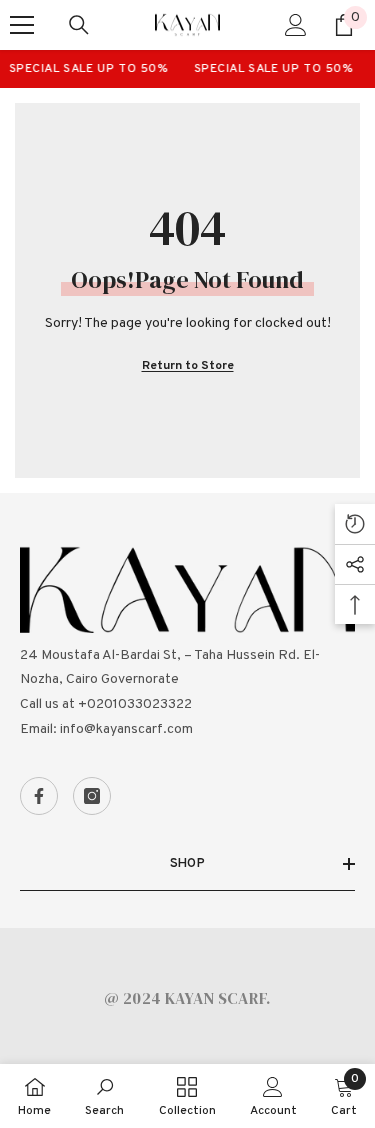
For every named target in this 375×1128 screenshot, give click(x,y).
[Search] (79, 25)
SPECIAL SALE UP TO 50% (85, 69)
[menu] (22, 25)
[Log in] (296, 25)
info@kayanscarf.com (126, 729)
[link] (104, 1096)
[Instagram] (92, 796)
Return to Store (188, 366)
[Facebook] (39, 796)
